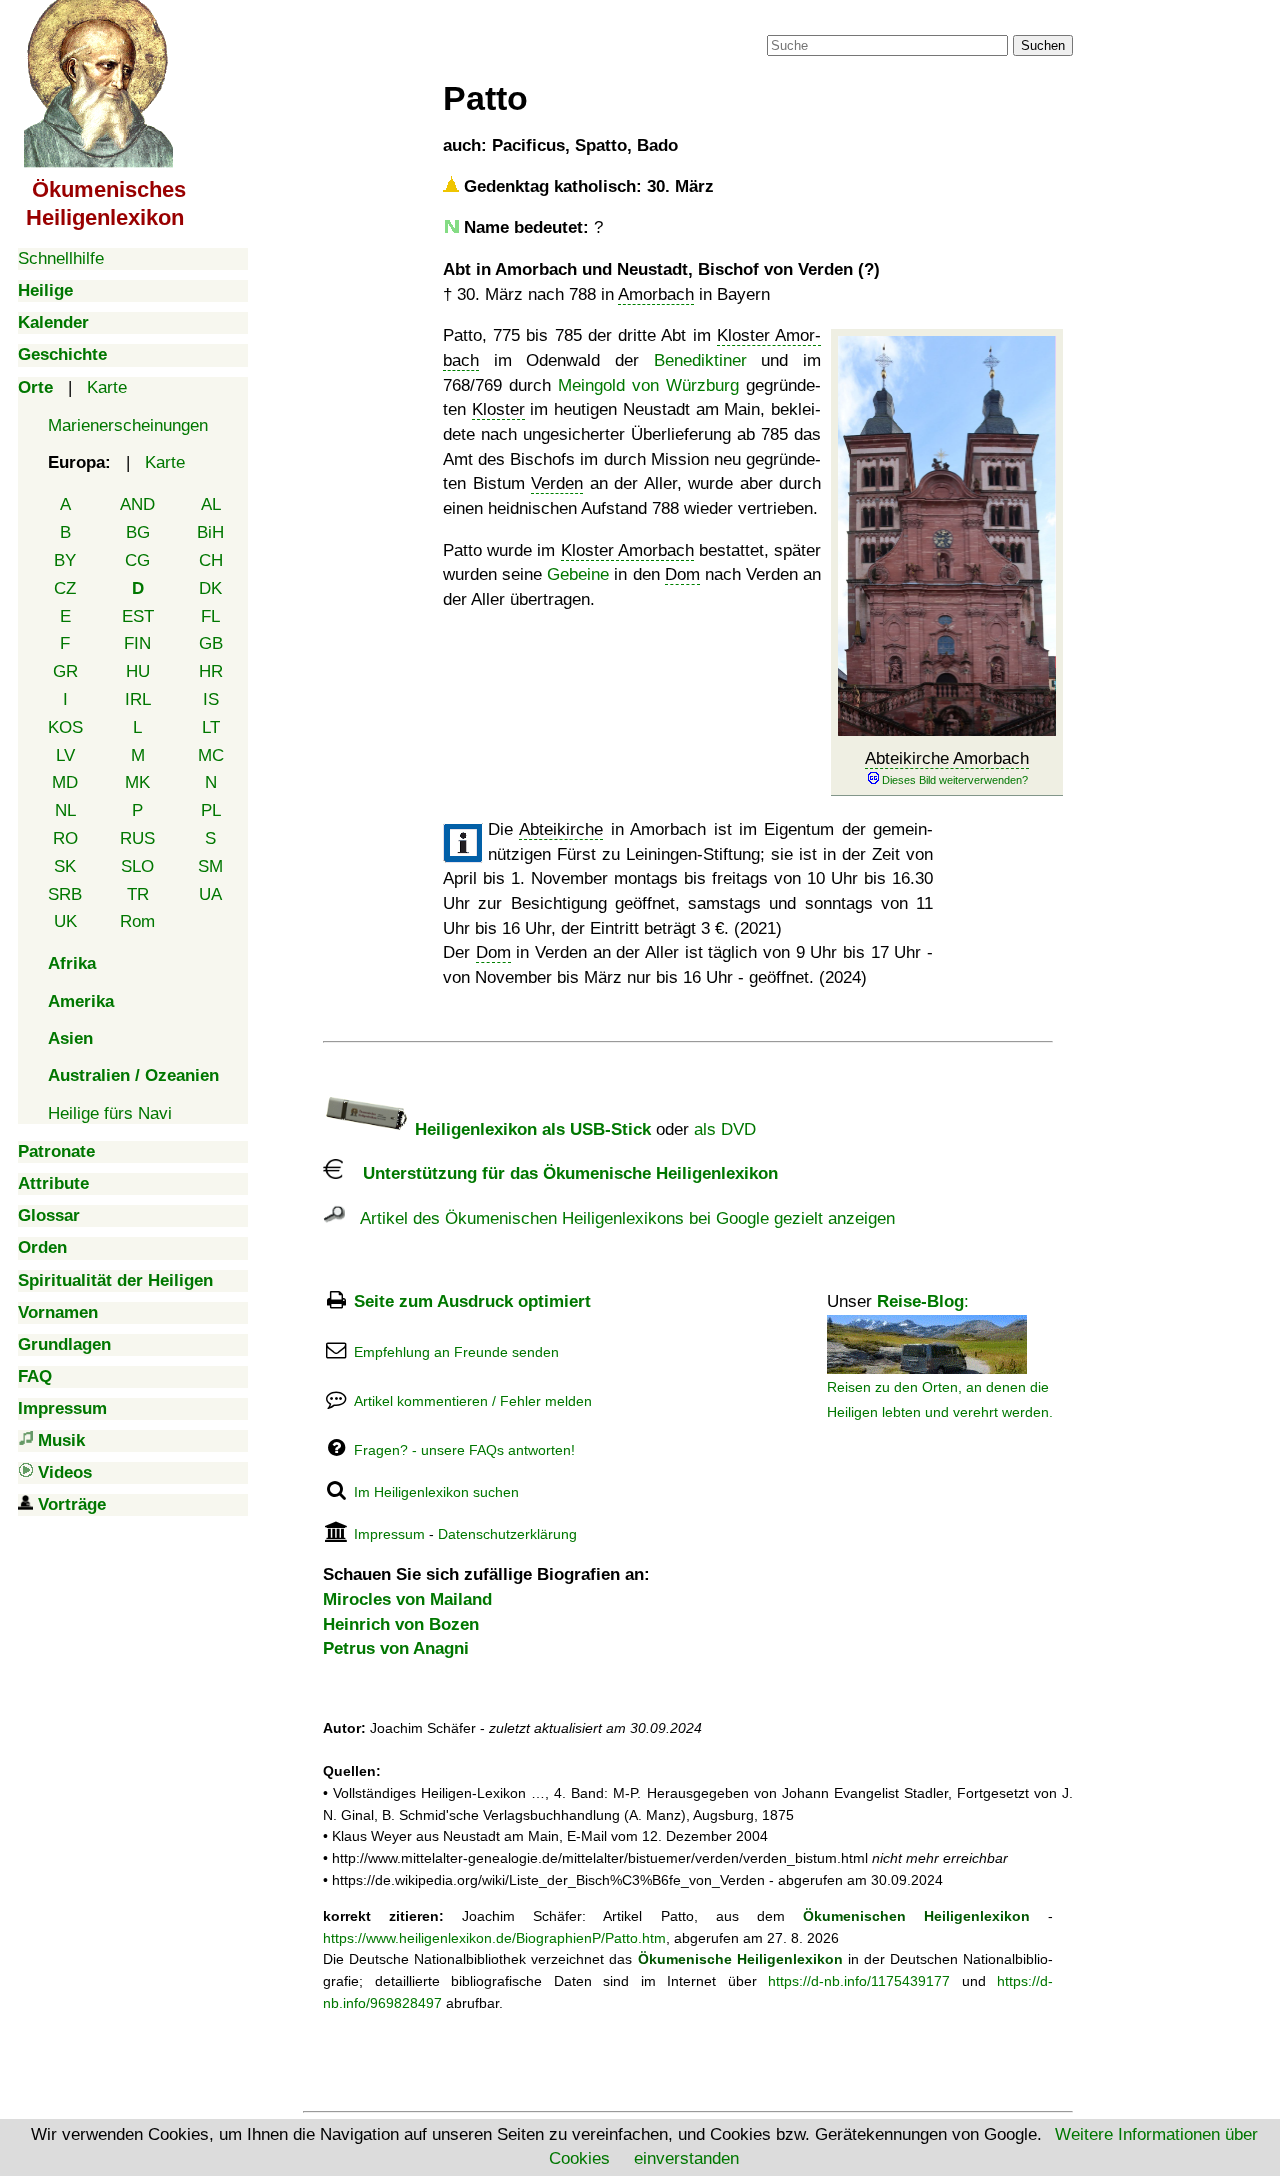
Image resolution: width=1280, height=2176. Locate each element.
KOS (65, 727)
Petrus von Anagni (396, 1648)
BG (138, 532)
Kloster (498, 409)
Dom (682, 574)
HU (138, 671)
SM (210, 866)
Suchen (1043, 45)
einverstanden (686, 2158)
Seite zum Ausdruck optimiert (472, 1301)
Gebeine (578, 574)
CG (137, 560)
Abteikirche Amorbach (947, 758)
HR (211, 671)
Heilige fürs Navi (110, 1113)
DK (210, 588)
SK (65, 866)
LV (65, 755)
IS (211, 699)
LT (211, 727)
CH (211, 560)
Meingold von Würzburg (648, 385)
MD (65, 782)
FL (210, 616)
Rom (137, 921)
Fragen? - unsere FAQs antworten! (464, 1450)
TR (138, 894)
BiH (210, 532)
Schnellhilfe (61, 258)
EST (138, 616)
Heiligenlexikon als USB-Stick (530, 1129)
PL (211, 810)
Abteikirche (561, 829)
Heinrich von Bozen (401, 1624)
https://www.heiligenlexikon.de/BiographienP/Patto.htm (494, 1938)
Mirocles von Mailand (407, 1599)
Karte (107, 387)
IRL (138, 699)
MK (137, 782)
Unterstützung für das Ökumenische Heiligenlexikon (560, 1173)
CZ (65, 588)
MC (211, 755)
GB (211, 643)
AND (137, 504)
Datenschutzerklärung (507, 1534)
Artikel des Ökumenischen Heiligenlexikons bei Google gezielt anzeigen (620, 1218)
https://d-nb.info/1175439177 (859, 1981)
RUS (137, 838)
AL (211, 504)
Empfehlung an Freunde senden (456, 1352)
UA (210, 894)
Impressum (389, 1534)
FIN (137, 643)
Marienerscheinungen (128, 425)
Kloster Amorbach (627, 550)
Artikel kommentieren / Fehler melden (473, 1401)
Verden (557, 483)
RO (65, 838)
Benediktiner (700, 360)
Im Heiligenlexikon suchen (436, 1492)
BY (65, 560)
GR (65, 671)
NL (65, 810)
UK (65, 921)
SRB (65, 894)
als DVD (725, 1129)
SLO (137, 866)
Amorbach (656, 294)
